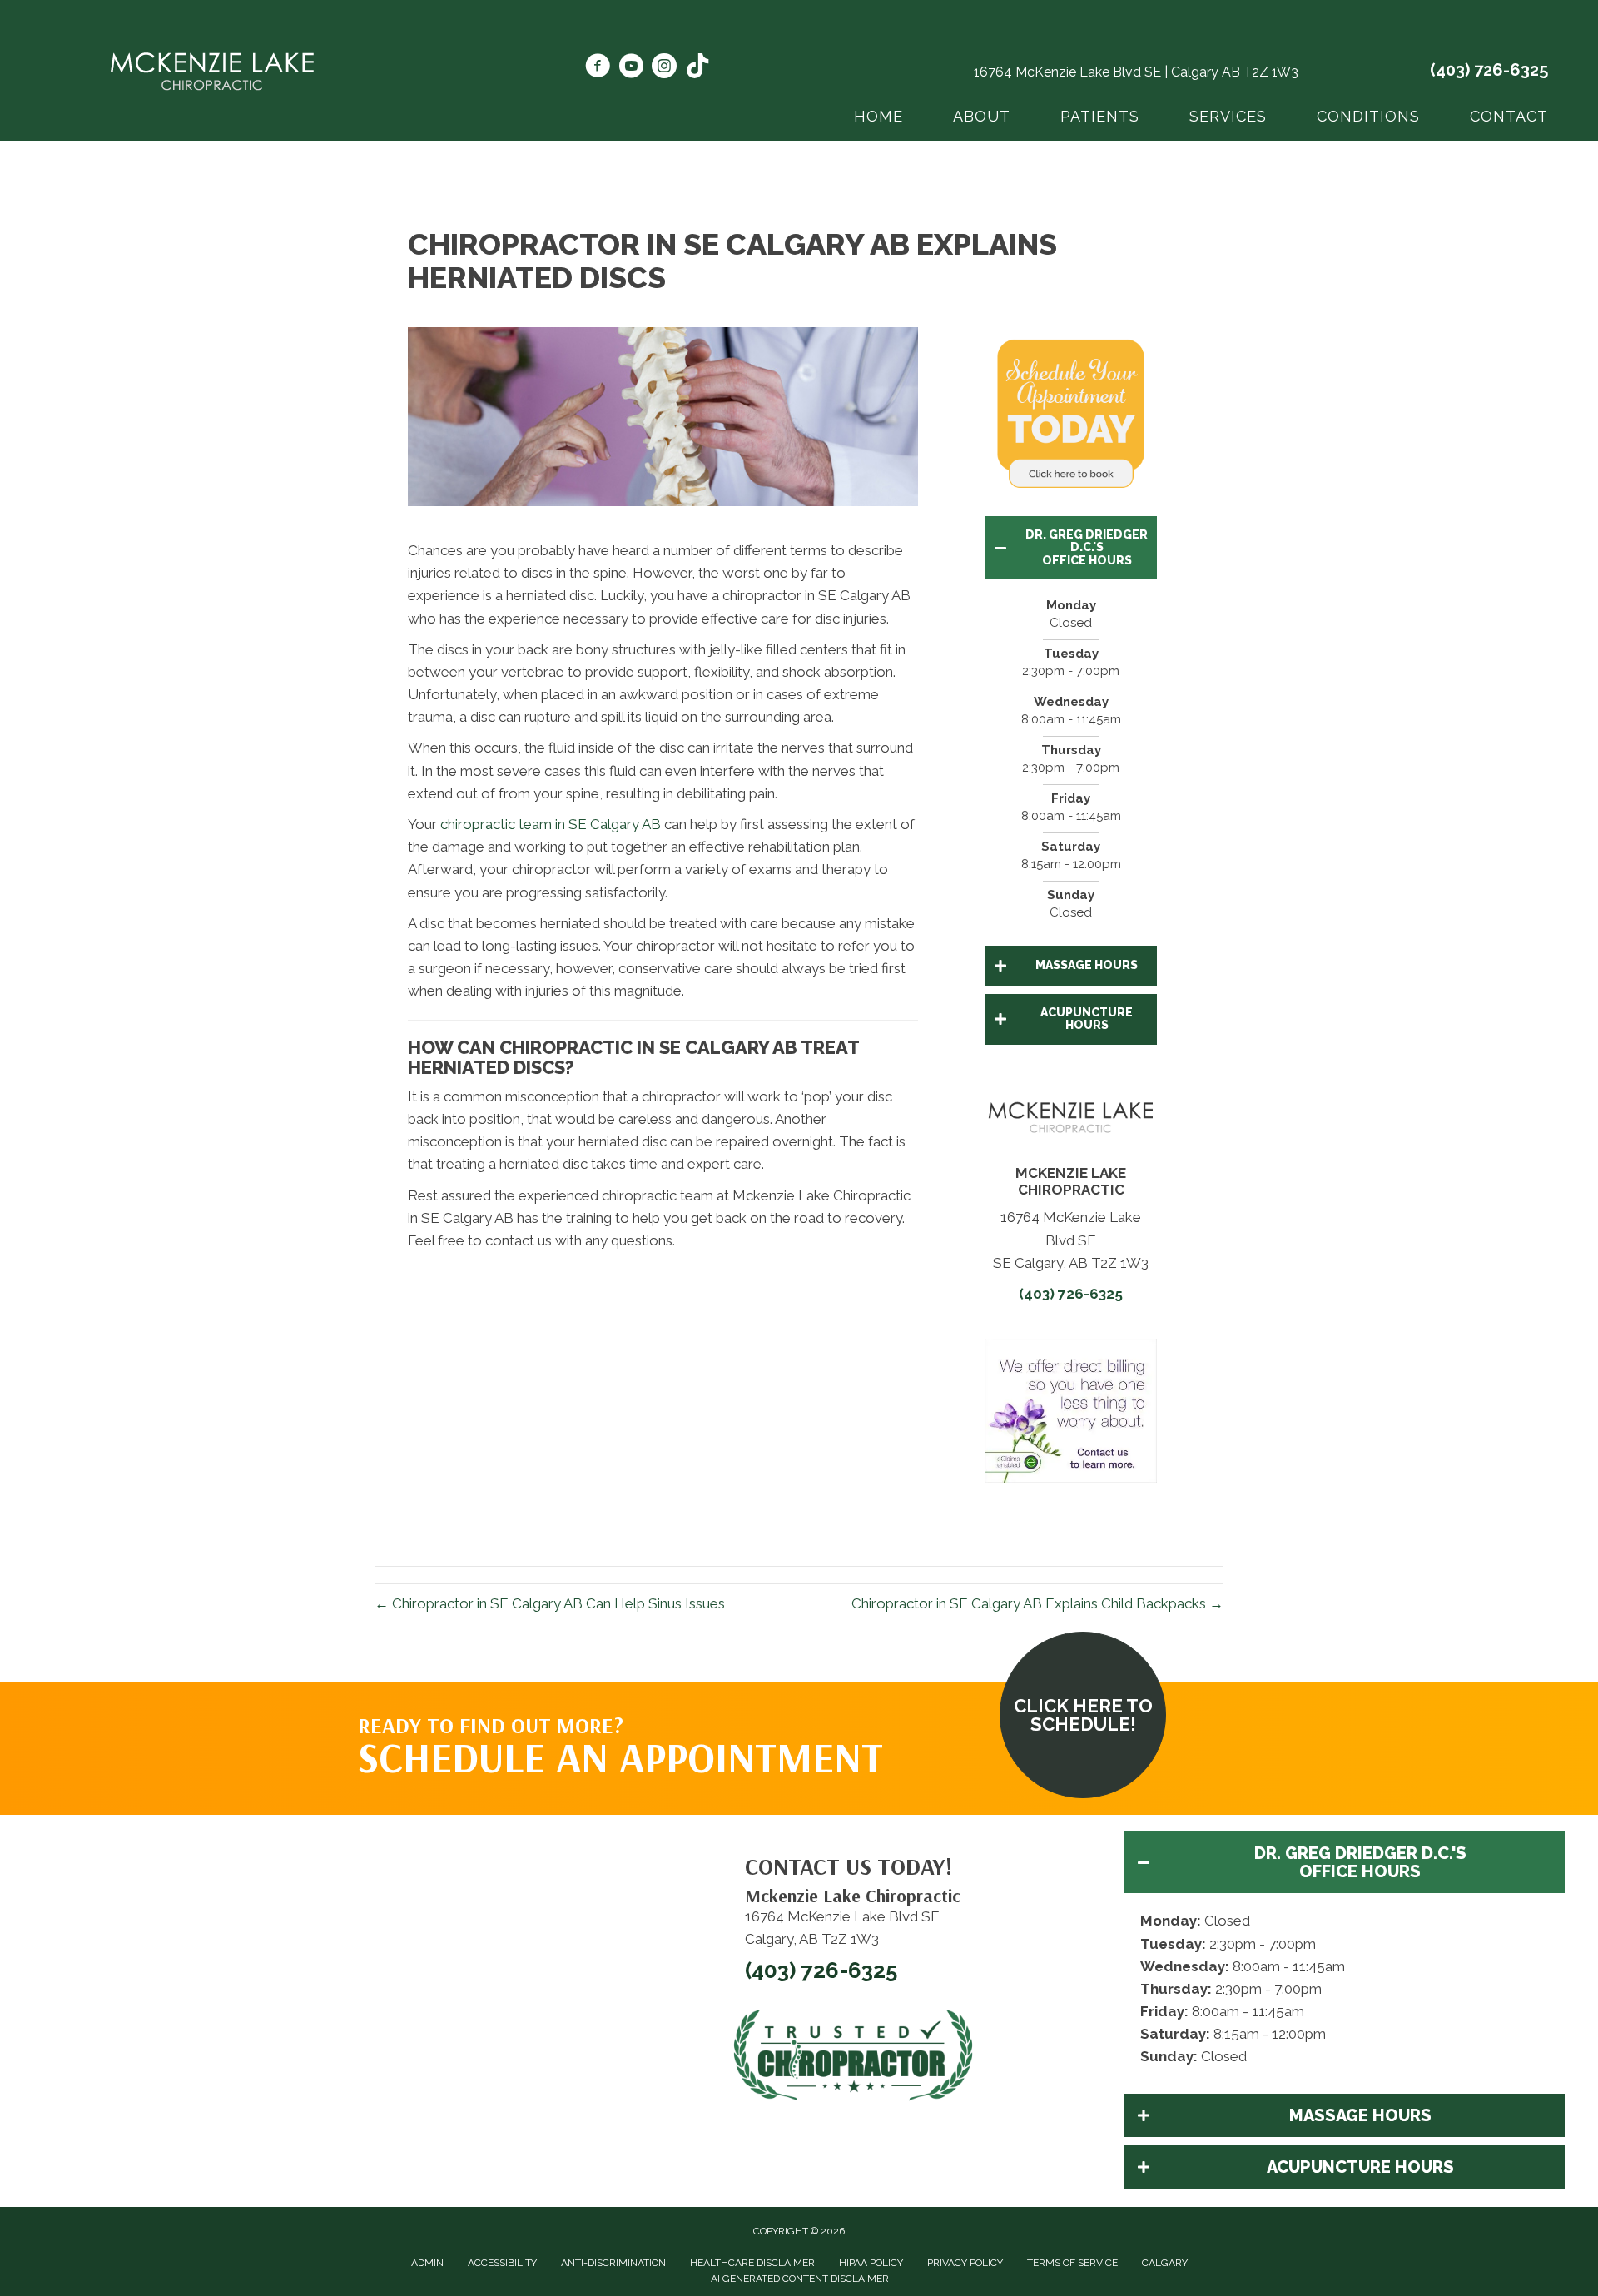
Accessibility (502, 2263)
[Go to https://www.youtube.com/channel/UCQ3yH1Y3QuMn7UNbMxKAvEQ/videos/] (631, 68)
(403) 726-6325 (1489, 70)
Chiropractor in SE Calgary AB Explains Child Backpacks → (1037, 1603)
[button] (1071, 548)
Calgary (1165, 2263)
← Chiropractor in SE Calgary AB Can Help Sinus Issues (550, 1603)
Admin (427, 2263)
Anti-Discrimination (613, 2263)
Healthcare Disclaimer (752, 2263)
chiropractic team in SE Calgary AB (551, 824)
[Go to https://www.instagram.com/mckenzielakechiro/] (664, 68)
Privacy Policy (965, 2263)
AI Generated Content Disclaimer (800, 2279)
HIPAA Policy (871, 2263)
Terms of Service (1072, 2263)
